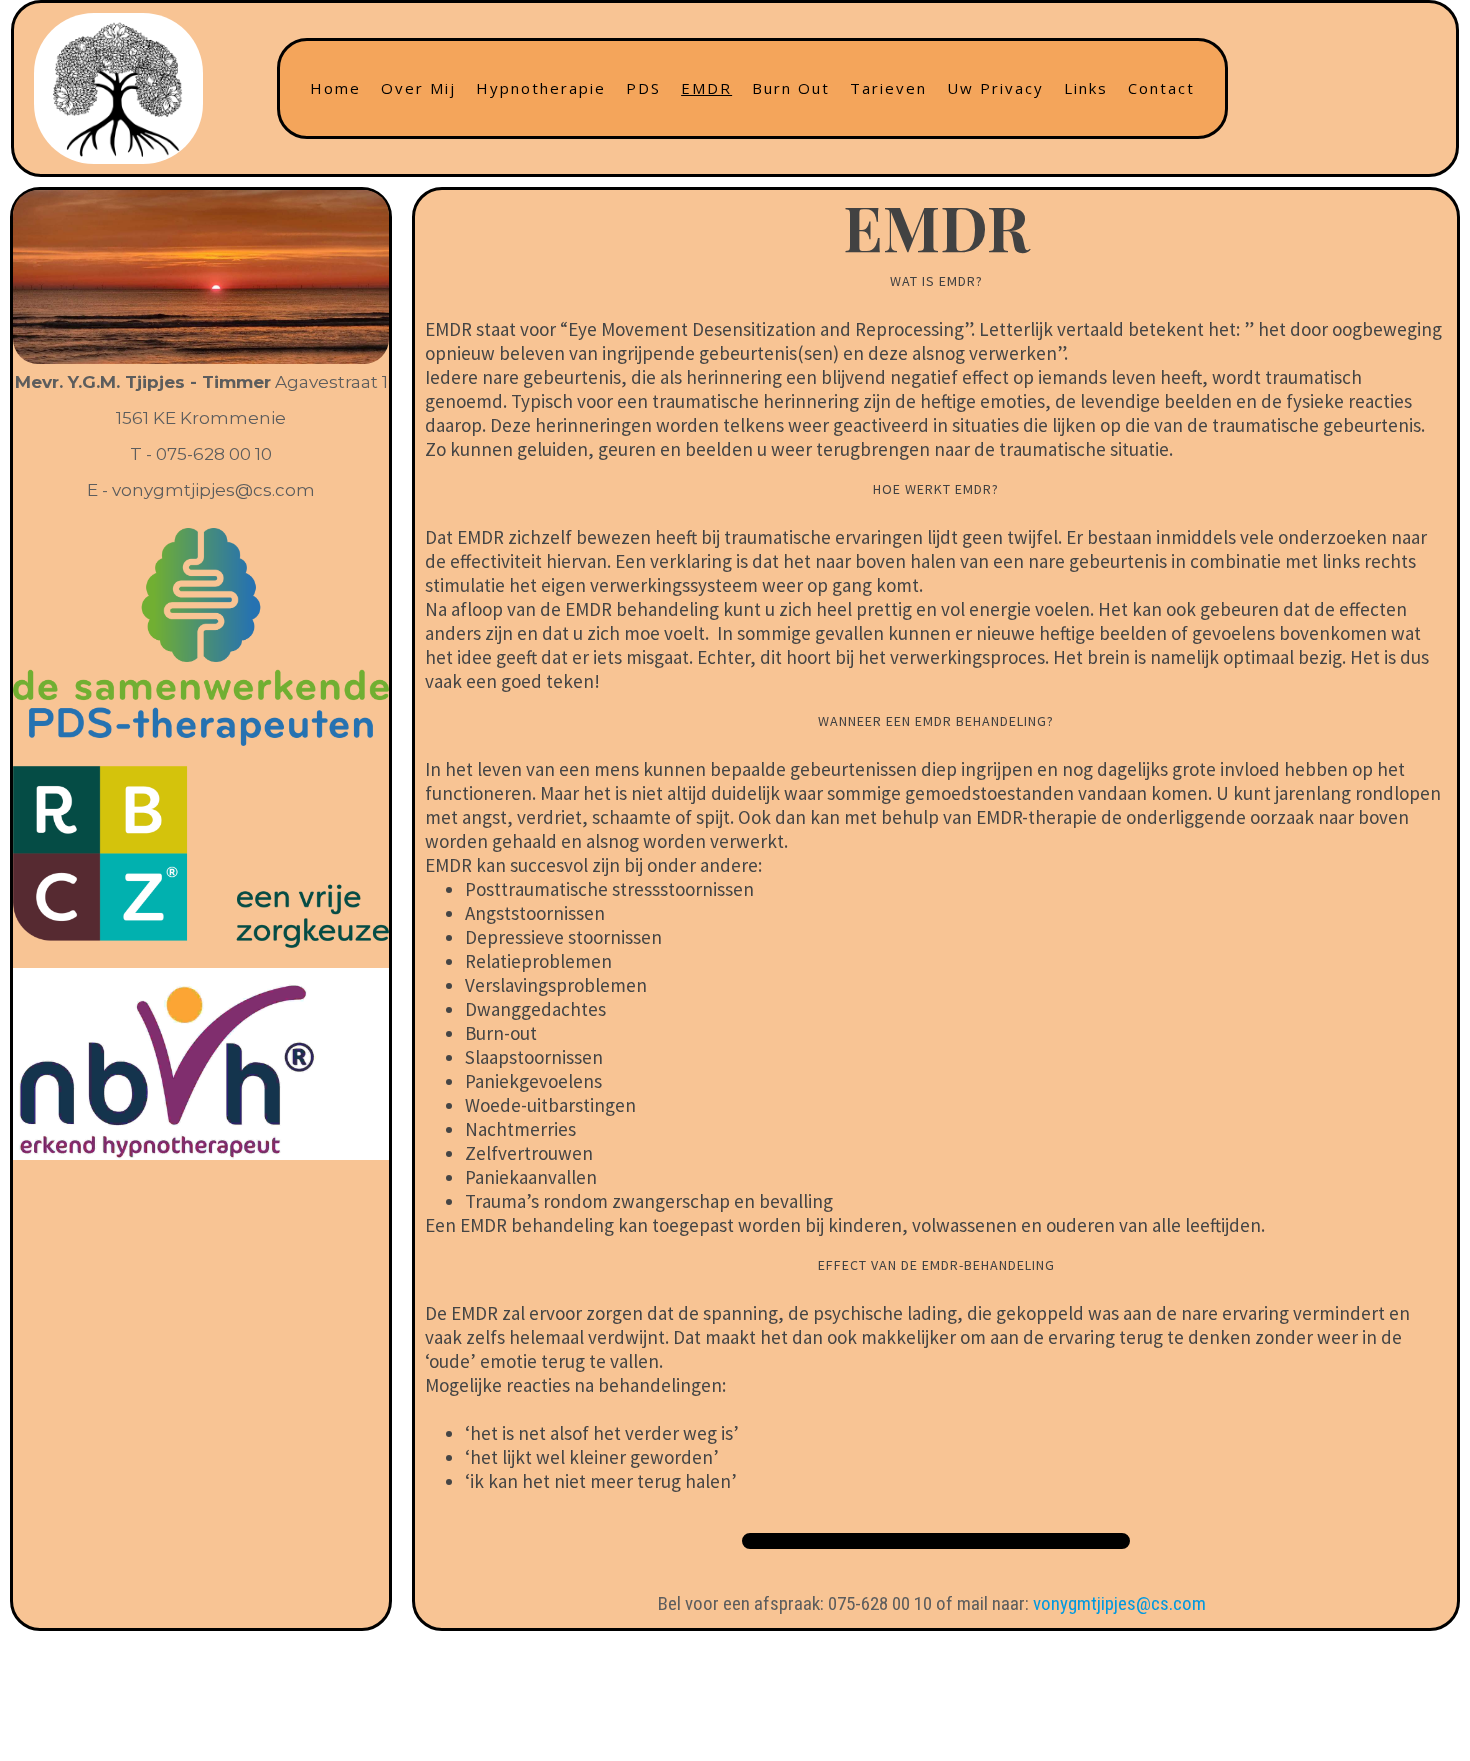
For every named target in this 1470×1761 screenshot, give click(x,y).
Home (335, 88)
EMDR (706, 88)
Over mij (418, 88)
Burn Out (791, 88)
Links (1086, 88)
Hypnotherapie (541, 88)
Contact (1161, 88)
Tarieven (888, 88)
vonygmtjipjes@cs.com (1119, 1603)
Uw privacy (995, 88)
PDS (643, 88)
